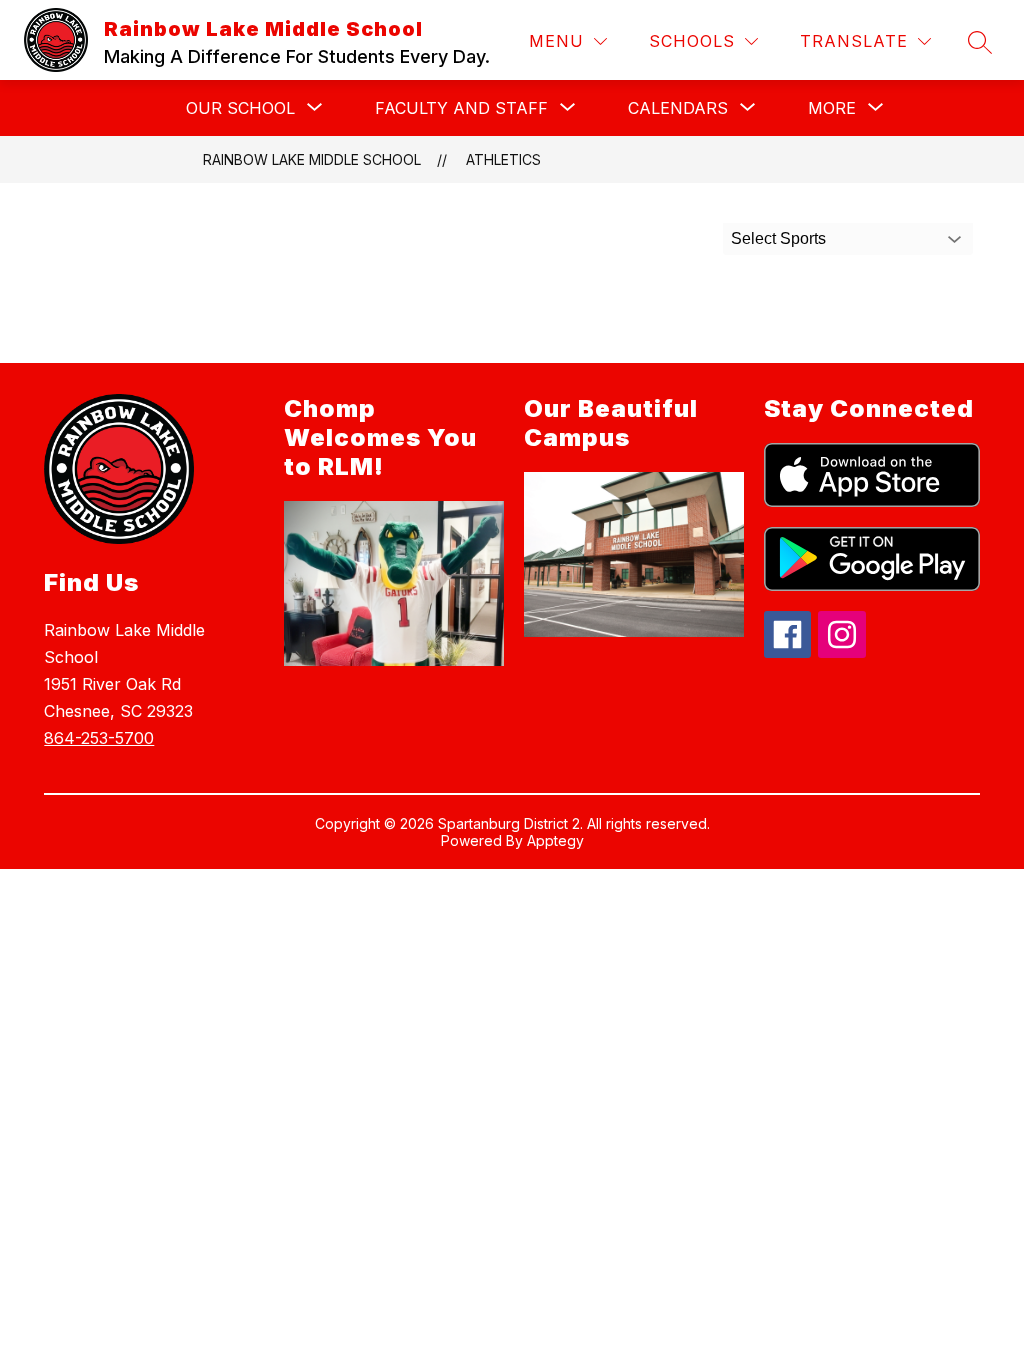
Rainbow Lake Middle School (312, 159)
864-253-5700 (99, 738)
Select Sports (778, 238)
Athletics (503, 159)
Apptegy (555, 840)
